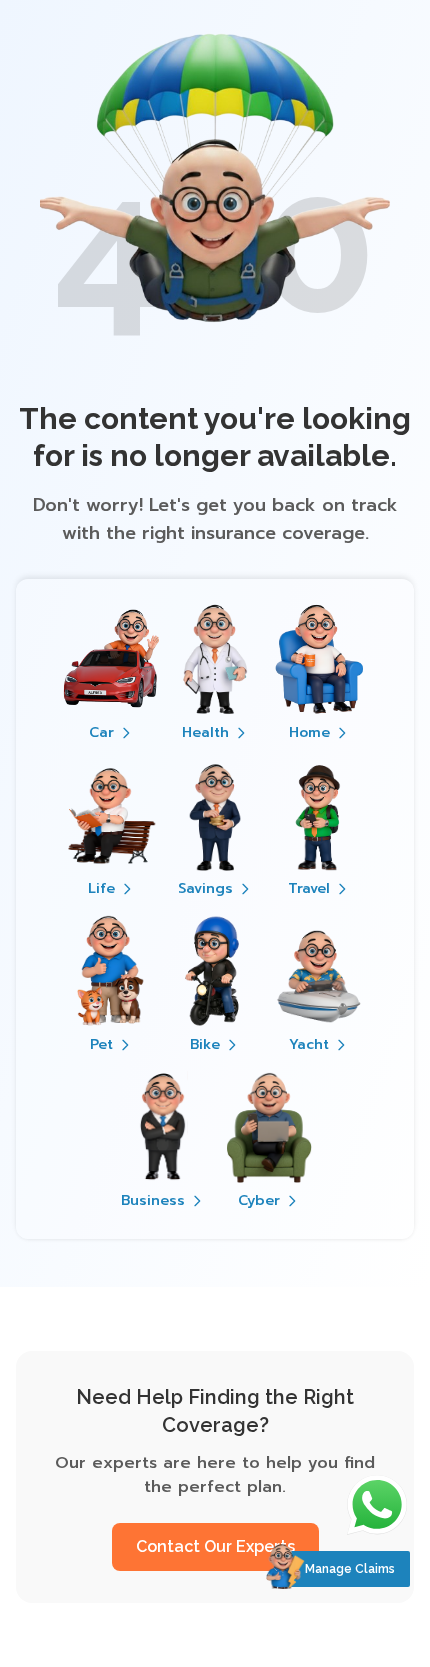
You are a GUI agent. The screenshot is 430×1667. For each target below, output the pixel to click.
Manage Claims (350, 1569)
